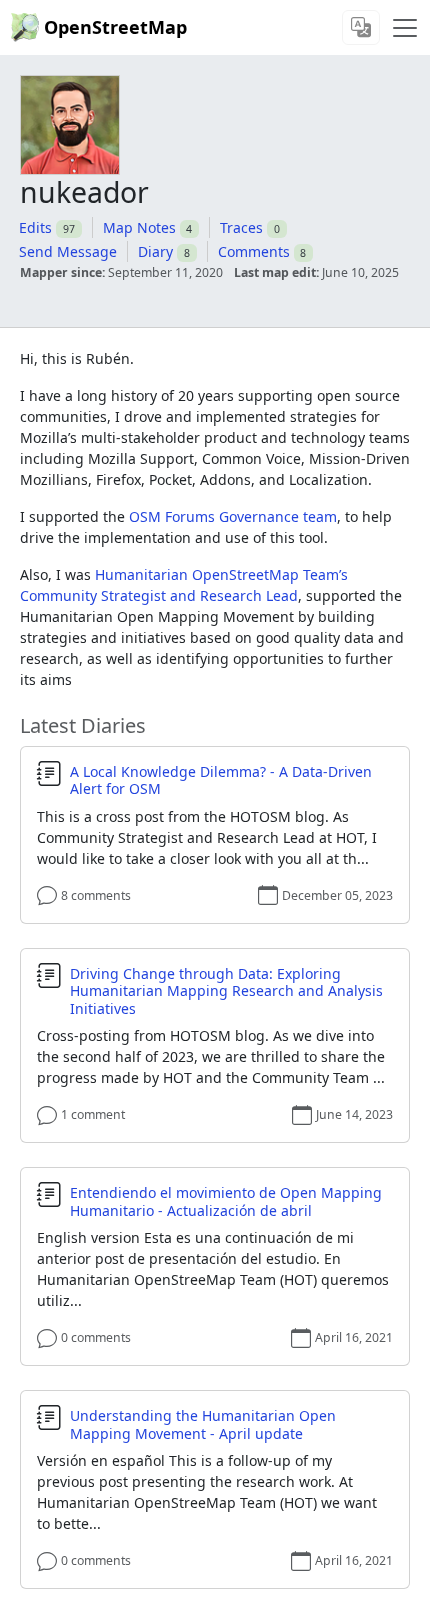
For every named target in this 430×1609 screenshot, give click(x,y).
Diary (155, 251)
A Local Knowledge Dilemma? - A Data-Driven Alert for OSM (221, 780)
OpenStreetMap (115, 27)
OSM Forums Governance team (233, 516)
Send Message (68, 251)
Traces (241, 227)
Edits (35, 227)
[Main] (405, 28)
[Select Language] (361, 27)
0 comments (96, 1337)
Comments (254, 251)
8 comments (96, 895)
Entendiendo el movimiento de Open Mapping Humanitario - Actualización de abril (226, 1201)
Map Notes (139, 227)
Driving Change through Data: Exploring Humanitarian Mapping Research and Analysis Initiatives (226, 991)
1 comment (93, 1114)
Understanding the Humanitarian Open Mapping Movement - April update (203, 1424)
